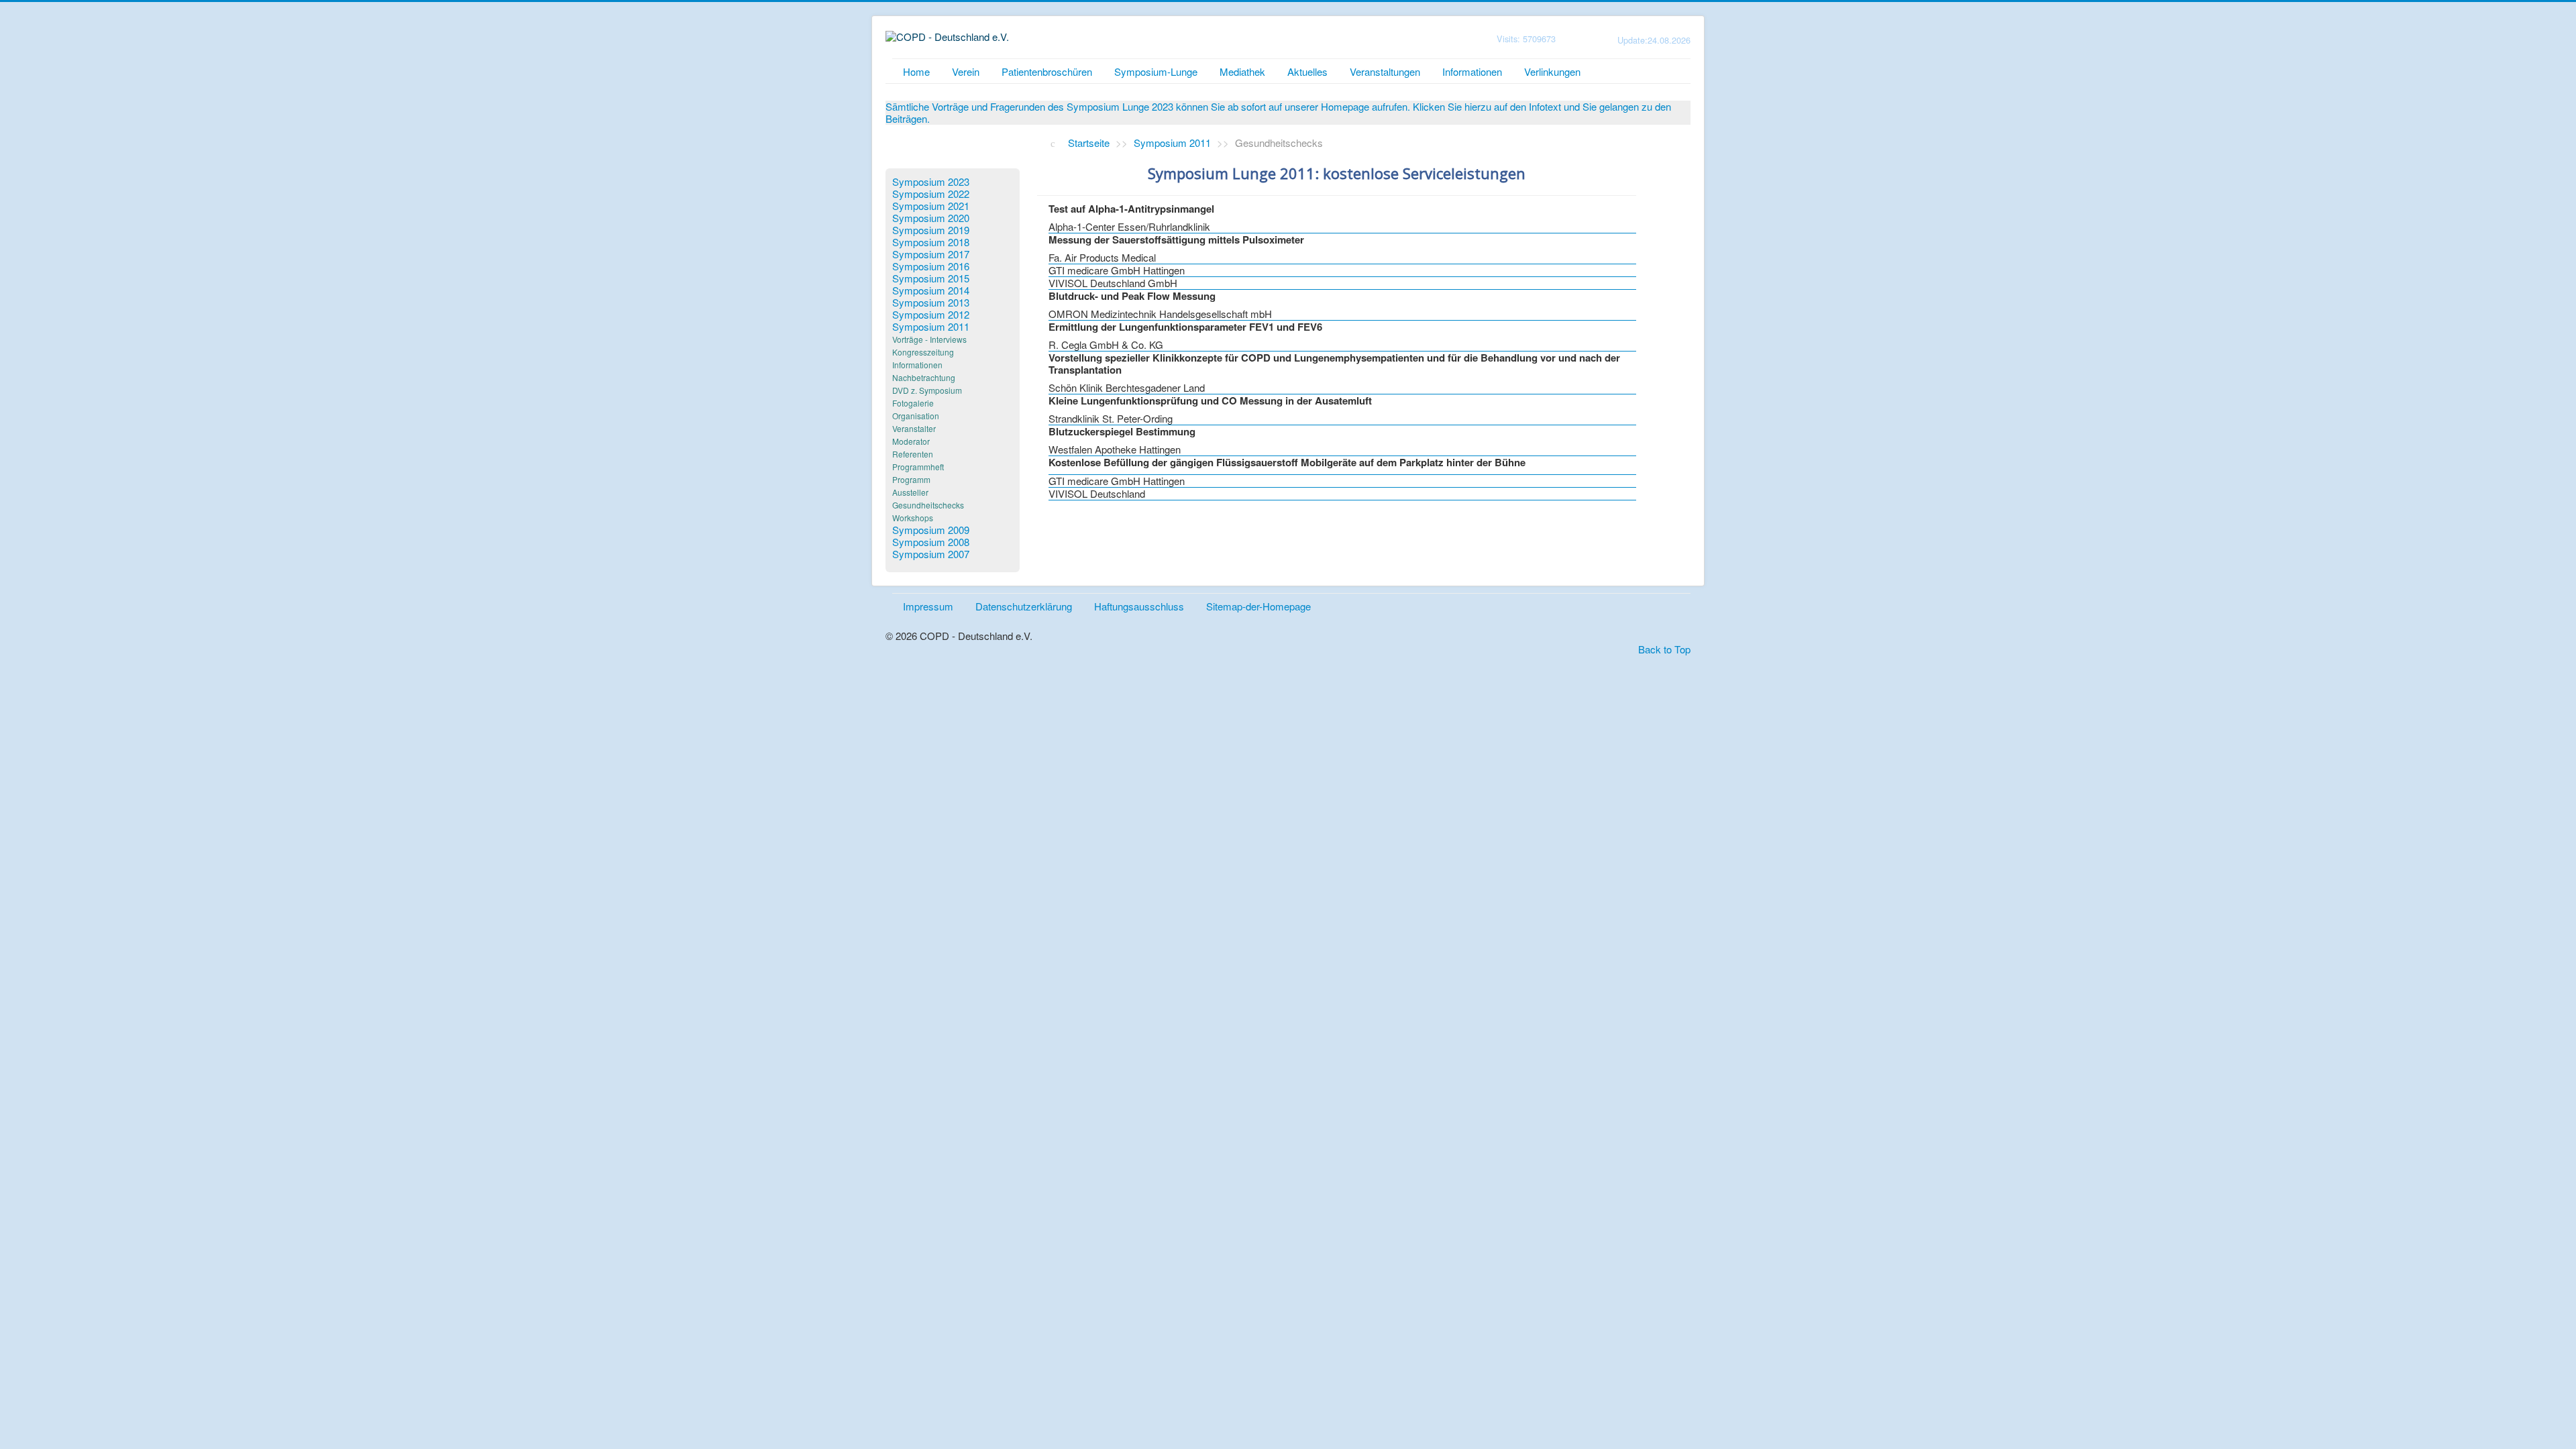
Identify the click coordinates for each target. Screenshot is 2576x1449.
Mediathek (1242, 71)
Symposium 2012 (931, 315)
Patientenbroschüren (1047, 71)
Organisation (916, 416)
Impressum (928, 606)
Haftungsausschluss (1139, 606)
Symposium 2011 (931, 327)
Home (916, 71)
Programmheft (918, 467)
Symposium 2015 (931, 278)
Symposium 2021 (931, 206)
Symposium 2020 (931, 218)
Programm (911, 479)
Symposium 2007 (931, 554)
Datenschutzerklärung (1024, 606)
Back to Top (1664, 649)
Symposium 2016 (931, 266)
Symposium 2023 (931, 182)
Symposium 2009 (931, 530)
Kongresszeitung (923, 352)
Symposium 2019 (931, 230)
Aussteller (910, 492)
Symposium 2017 (931, 254)
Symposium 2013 (931, 303)
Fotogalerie (913, 403)
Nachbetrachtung (924, 377)
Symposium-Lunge (1156, 71)
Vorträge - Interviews (929, 339)
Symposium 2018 (931, 242)
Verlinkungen (1552, 71)
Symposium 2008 (931, 542)
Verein (966, 71)
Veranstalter (914, 428)
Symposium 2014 (931, 290)
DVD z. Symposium (927, 390)
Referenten (913, 454)
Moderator (911, 441)
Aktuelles (1307, 71)
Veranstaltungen (1385, 71)
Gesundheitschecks (928, 505)
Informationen (1472, 71)
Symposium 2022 (931, 194)
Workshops (913, 518)
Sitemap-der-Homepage (1258, 606)
